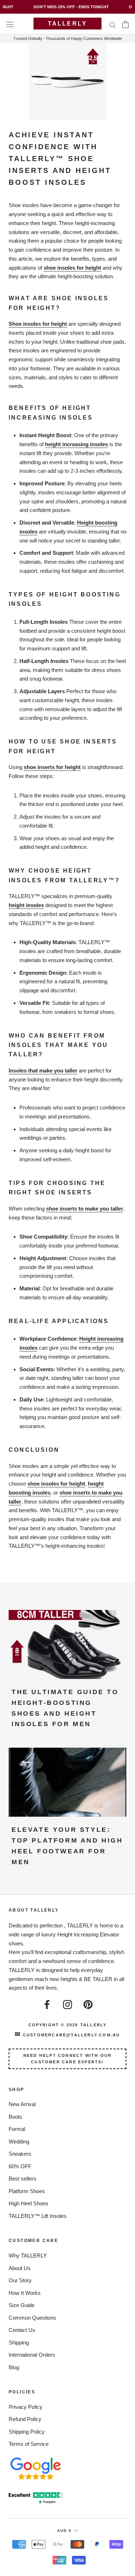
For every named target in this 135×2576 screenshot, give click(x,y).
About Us (20, 2268)
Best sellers (22, 2179)
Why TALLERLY (28, 2255)
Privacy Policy (26, 2407)
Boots (15, 2117)
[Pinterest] (88, 2004)
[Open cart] (125, 24)
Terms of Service (29, 2444)
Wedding (19, 2142)
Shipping (19, 2342)
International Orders (32, 2355)
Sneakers (20, 2154)
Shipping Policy (27, 2432)
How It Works (25, 2293)
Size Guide (22, 2305)
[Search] (113, 24)
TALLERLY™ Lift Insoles (38, 2216)
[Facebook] (47, 2004)
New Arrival (22, 2104)
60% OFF (20, 2166)
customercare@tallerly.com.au (67, 2035)
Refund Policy (25, 2419)
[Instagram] (67, 2004)
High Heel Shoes (28, 2203)
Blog (14, 2367)
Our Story (20, 2280)
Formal (17, 2129)
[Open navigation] (10, 24)
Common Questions (32, 2318)
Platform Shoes (27, 2191)
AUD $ (64, 2531)
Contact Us (22, 2330)
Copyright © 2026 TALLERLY (68, 2025)
